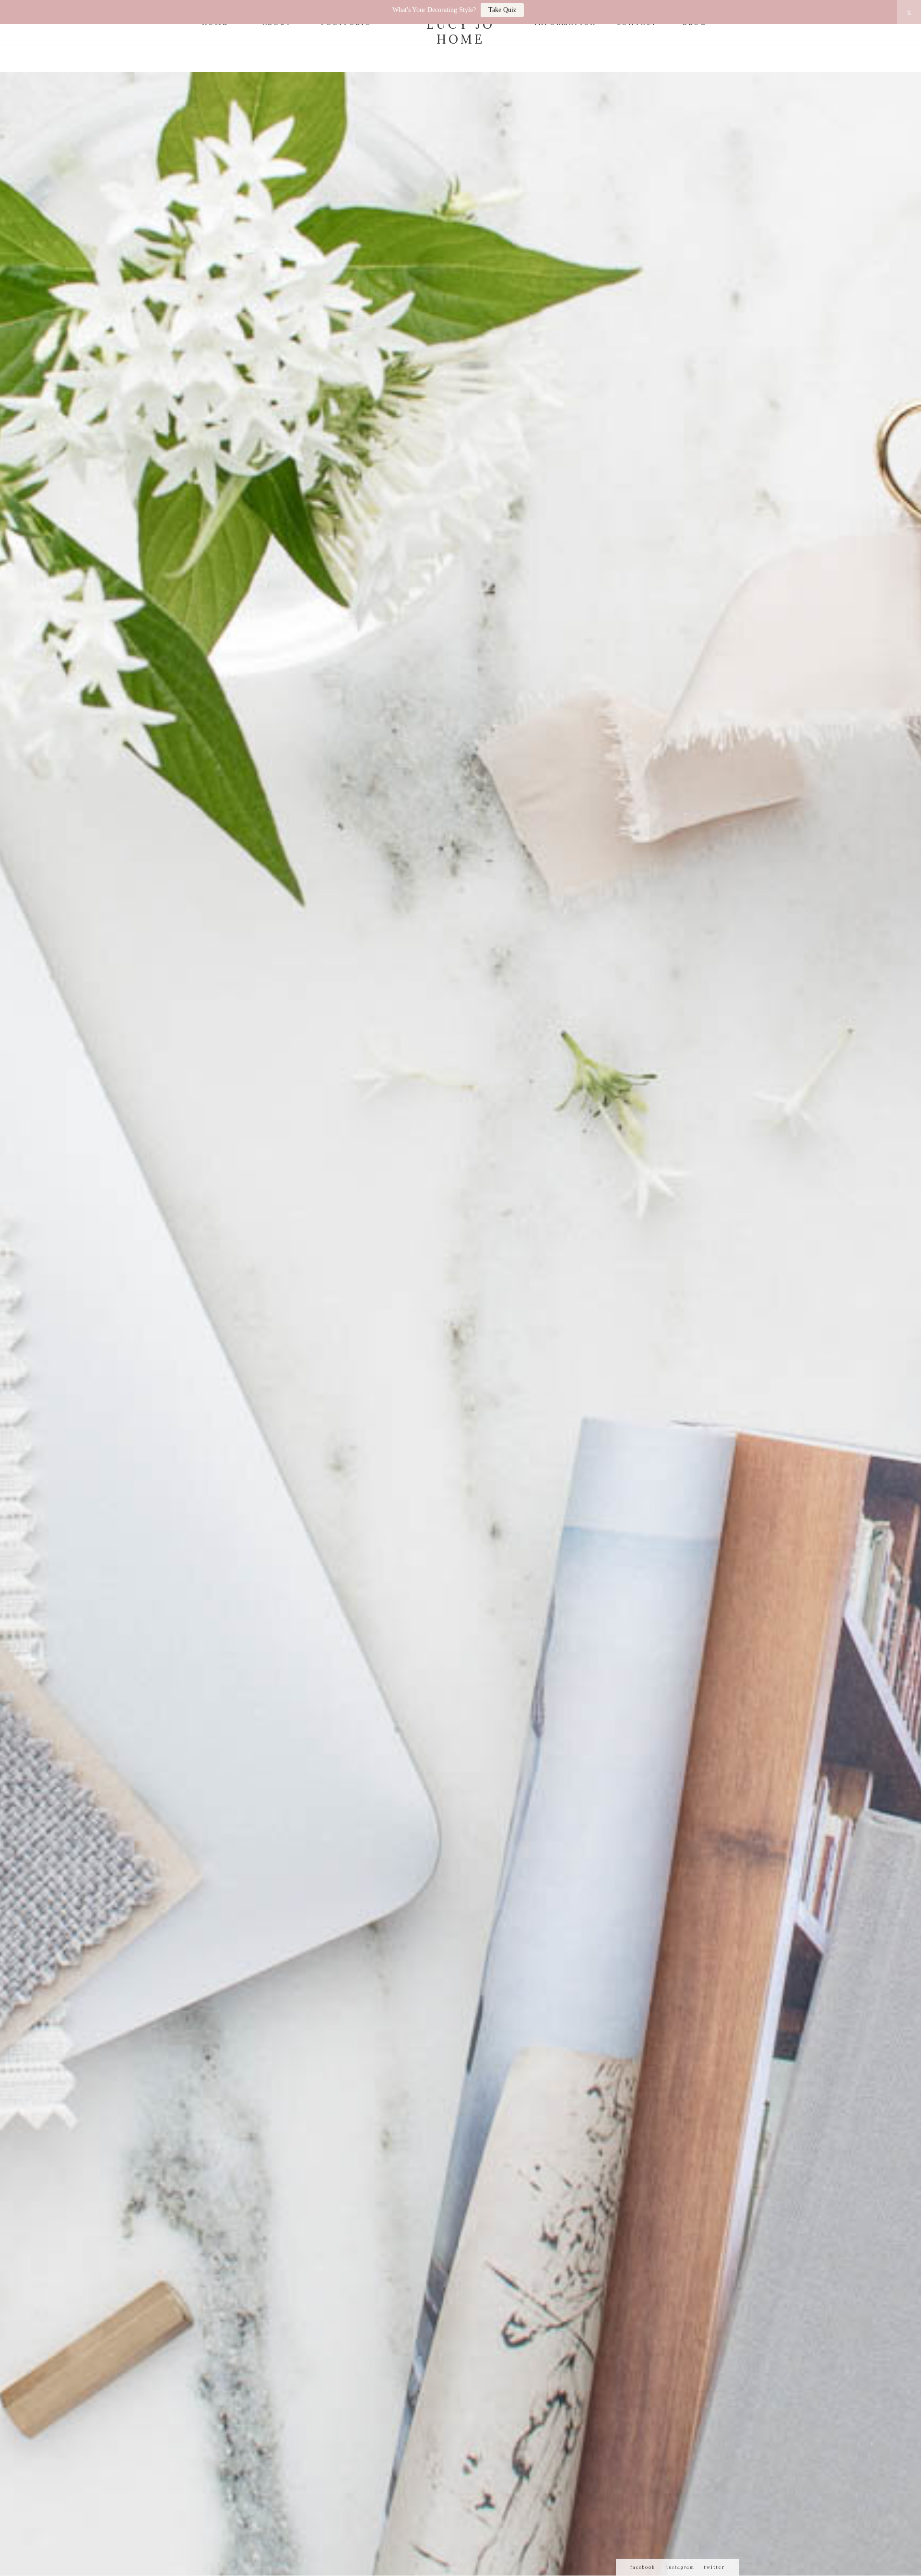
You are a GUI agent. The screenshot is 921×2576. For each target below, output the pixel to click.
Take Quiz (502, 10)
